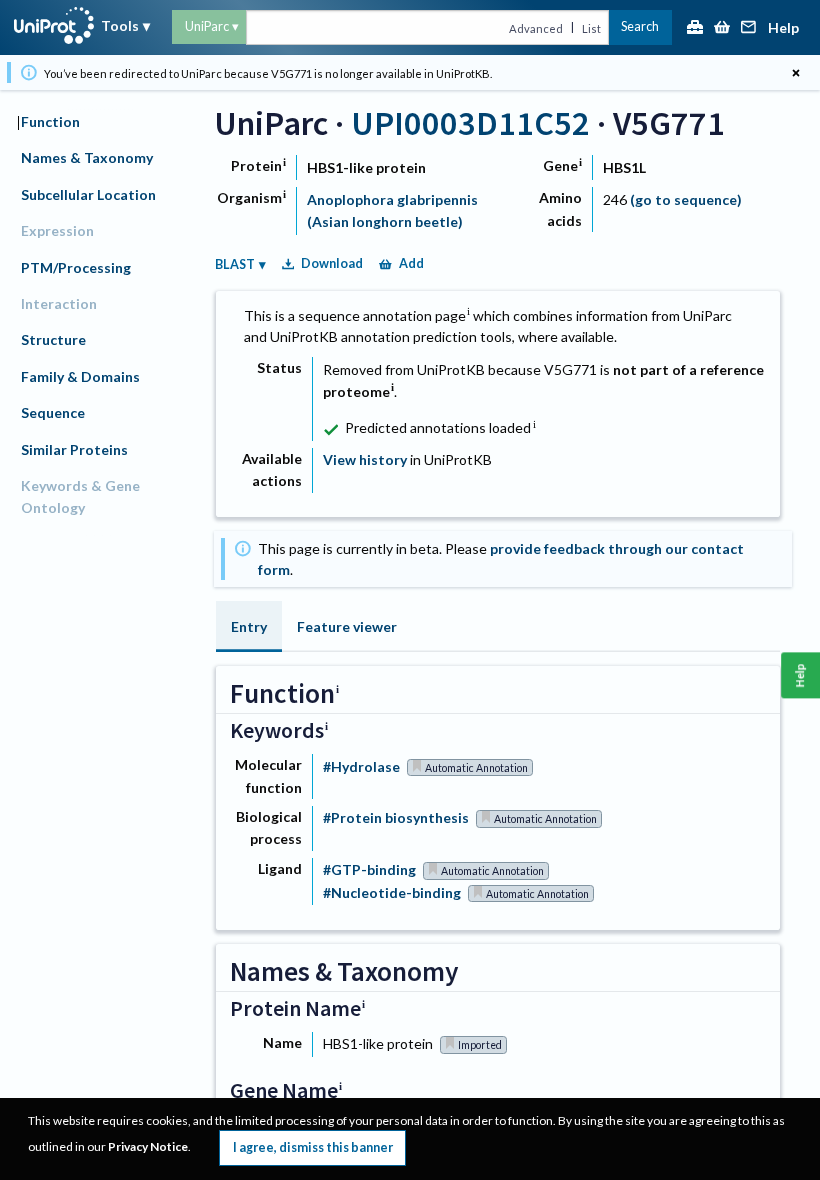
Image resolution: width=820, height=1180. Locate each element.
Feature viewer (347, 626)
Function (50, 121)
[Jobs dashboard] (695, 28)
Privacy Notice (148, 1146)
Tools (120, 25)
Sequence (53, 412)
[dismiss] (795, 72)
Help (783, 28)
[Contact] (749, 28)
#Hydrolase (361, 766)
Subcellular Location (88, 194)
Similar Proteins (74, 449)
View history (365, 459)
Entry (249, 626)
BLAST (235, 264)
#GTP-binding (369, 869)
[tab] (249, 626)
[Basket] (722, 28)
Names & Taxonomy (87, 157)
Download (332, 263)
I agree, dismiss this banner (313, 1147)
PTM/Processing (76, 267)
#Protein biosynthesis (396, 817)
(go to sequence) (686, 199)
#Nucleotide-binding (392, 892)
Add (411, 263)
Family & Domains (80, 376)
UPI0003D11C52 (470, 122)
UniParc (207, 26)
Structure (53, 339)
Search (640, 26)
